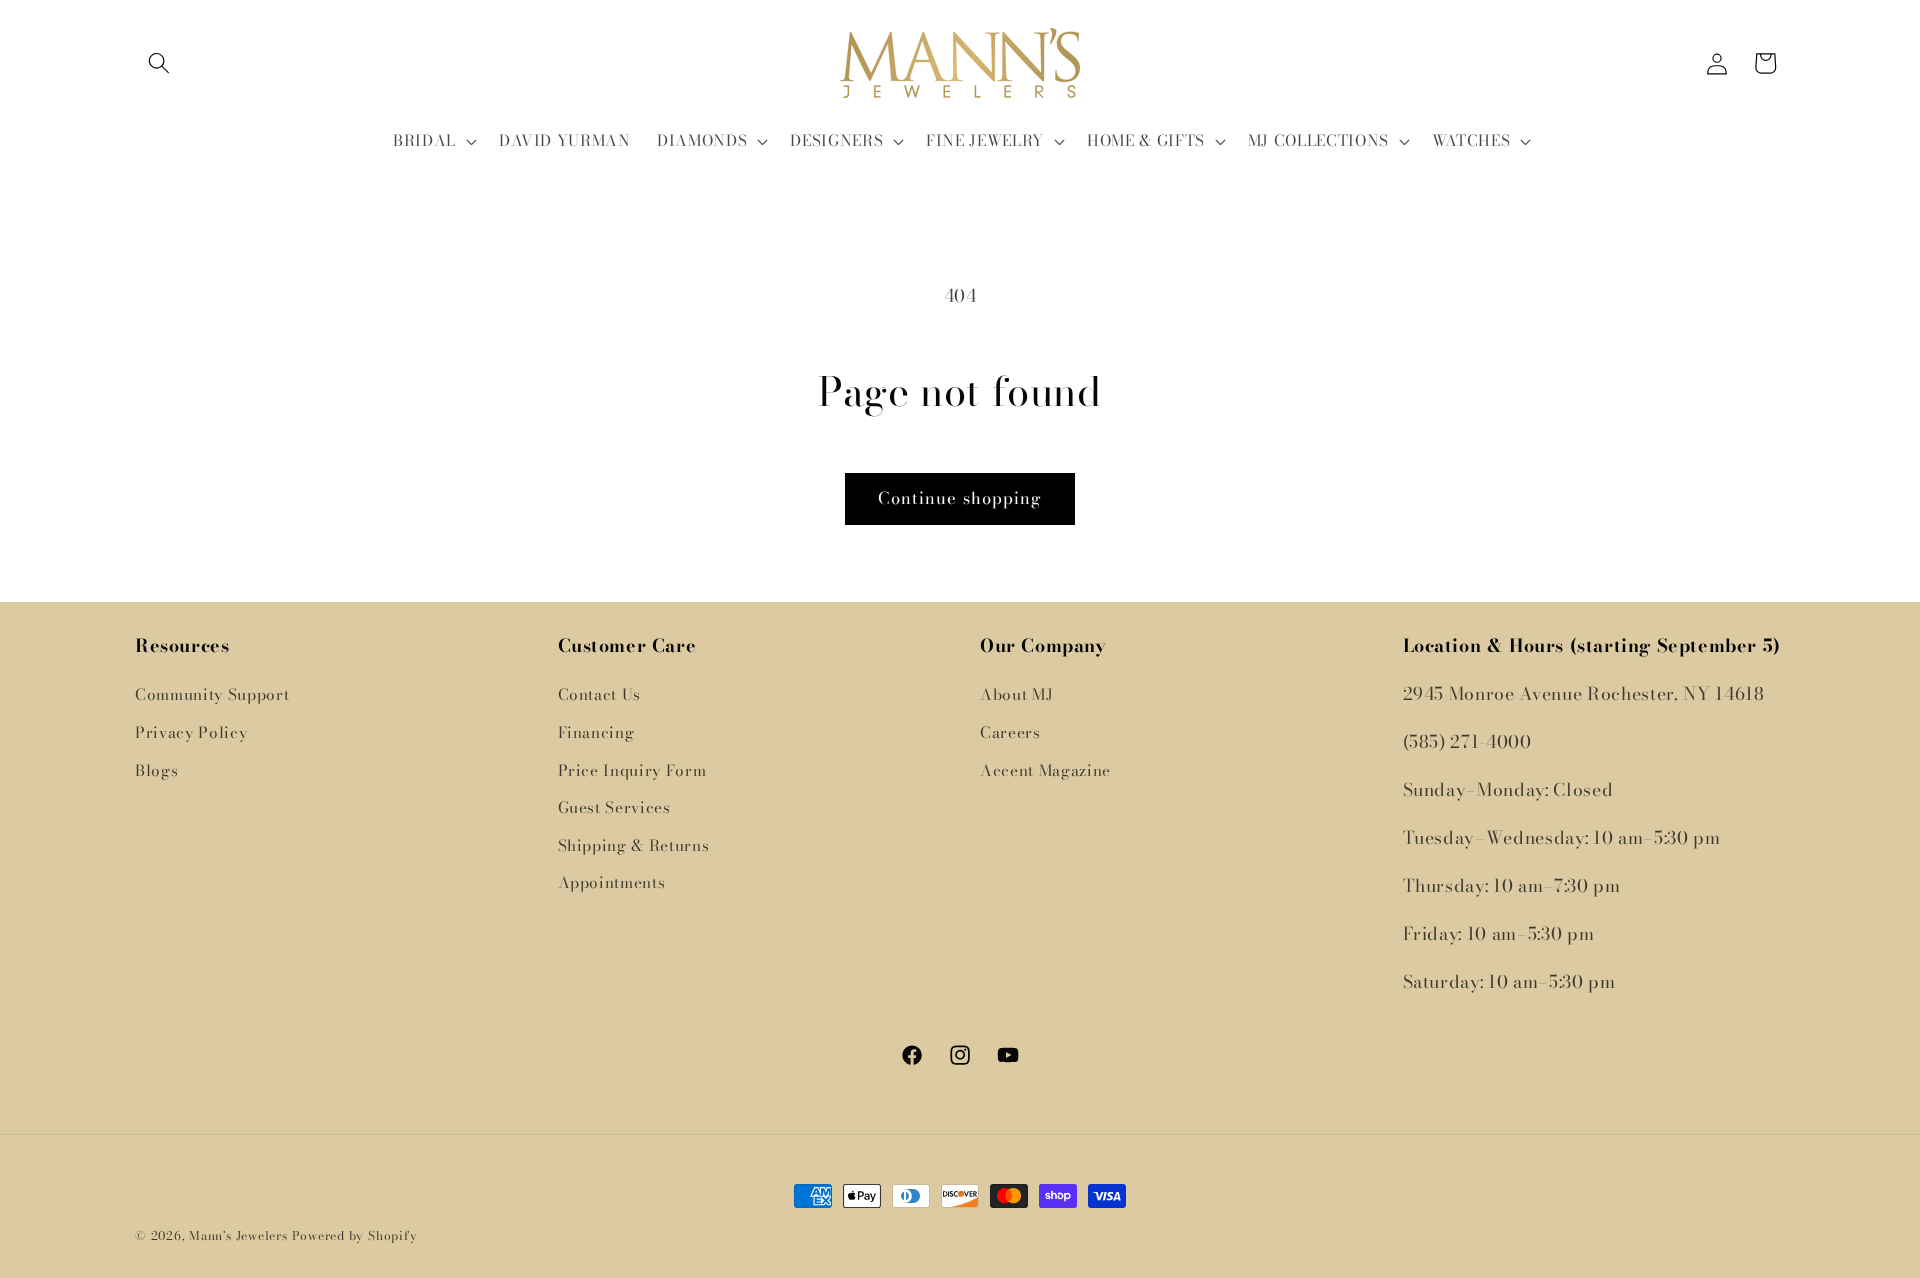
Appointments (612, 882)
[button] (159, 63)
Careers (1010, 732)
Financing (596, 732)
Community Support (212, 694)
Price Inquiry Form (632, 770)
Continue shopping (960, 498)
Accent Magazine (1045, 770)
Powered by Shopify (355, 1235)
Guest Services (614, 807)
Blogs (156, 770)
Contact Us (600, 694)
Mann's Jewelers (238, 1235)
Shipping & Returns (634, 845)
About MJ (1016, 694)
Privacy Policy (191, 732)
